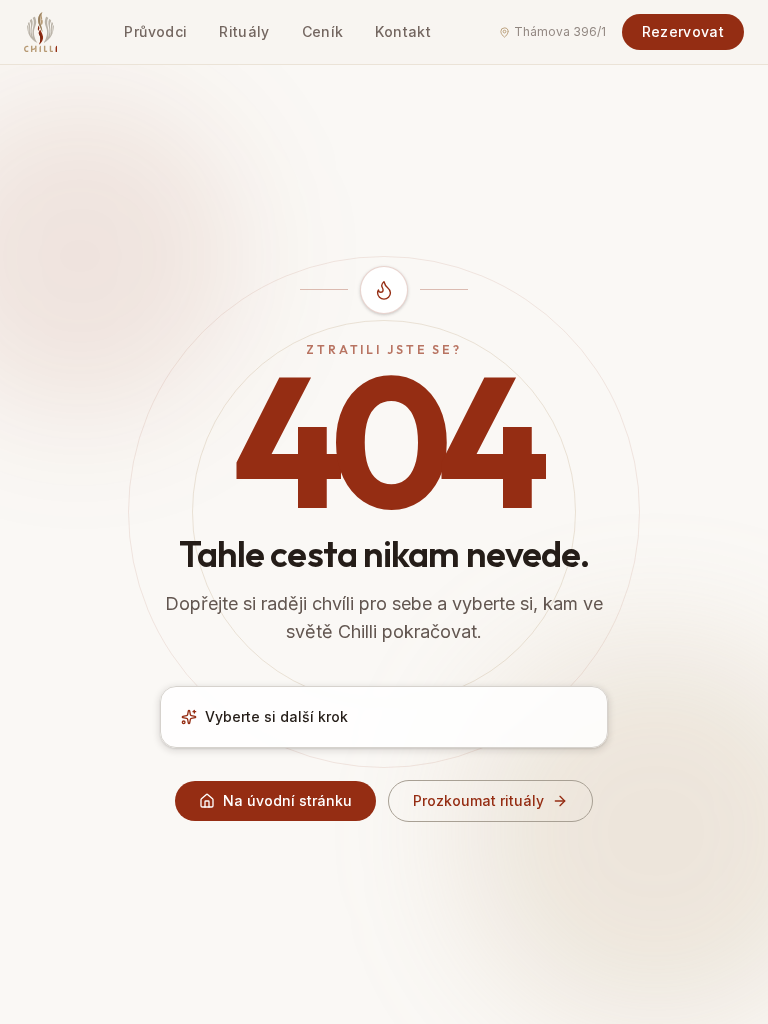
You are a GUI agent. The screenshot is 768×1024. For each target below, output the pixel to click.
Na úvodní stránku (287, 800)
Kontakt (402, 31)
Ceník (323, 31)
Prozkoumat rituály (478, 800)
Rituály (244, 31)
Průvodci (155, 31)
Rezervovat (683, 31)
